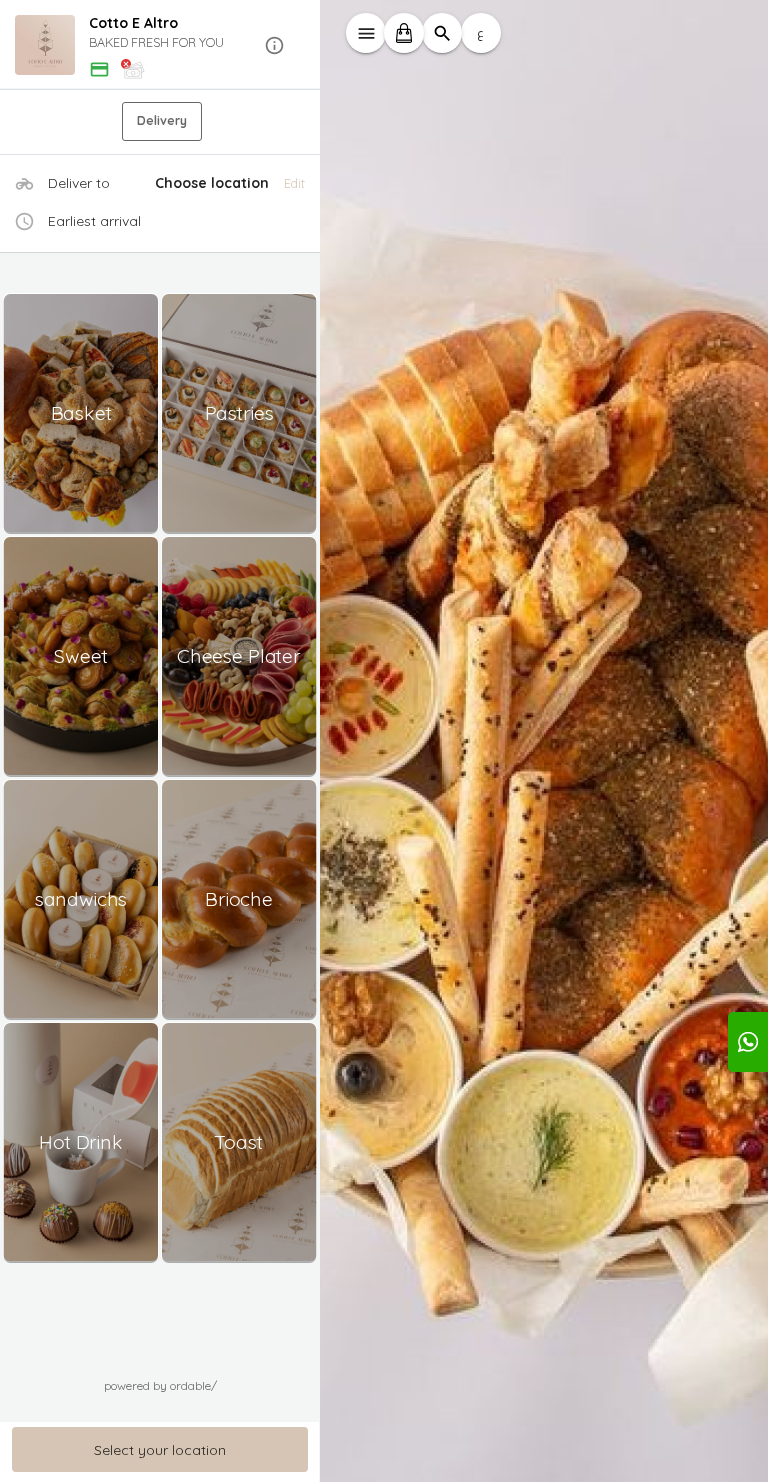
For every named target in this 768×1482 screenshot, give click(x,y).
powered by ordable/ (160, 1385)
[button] (160, 45)
